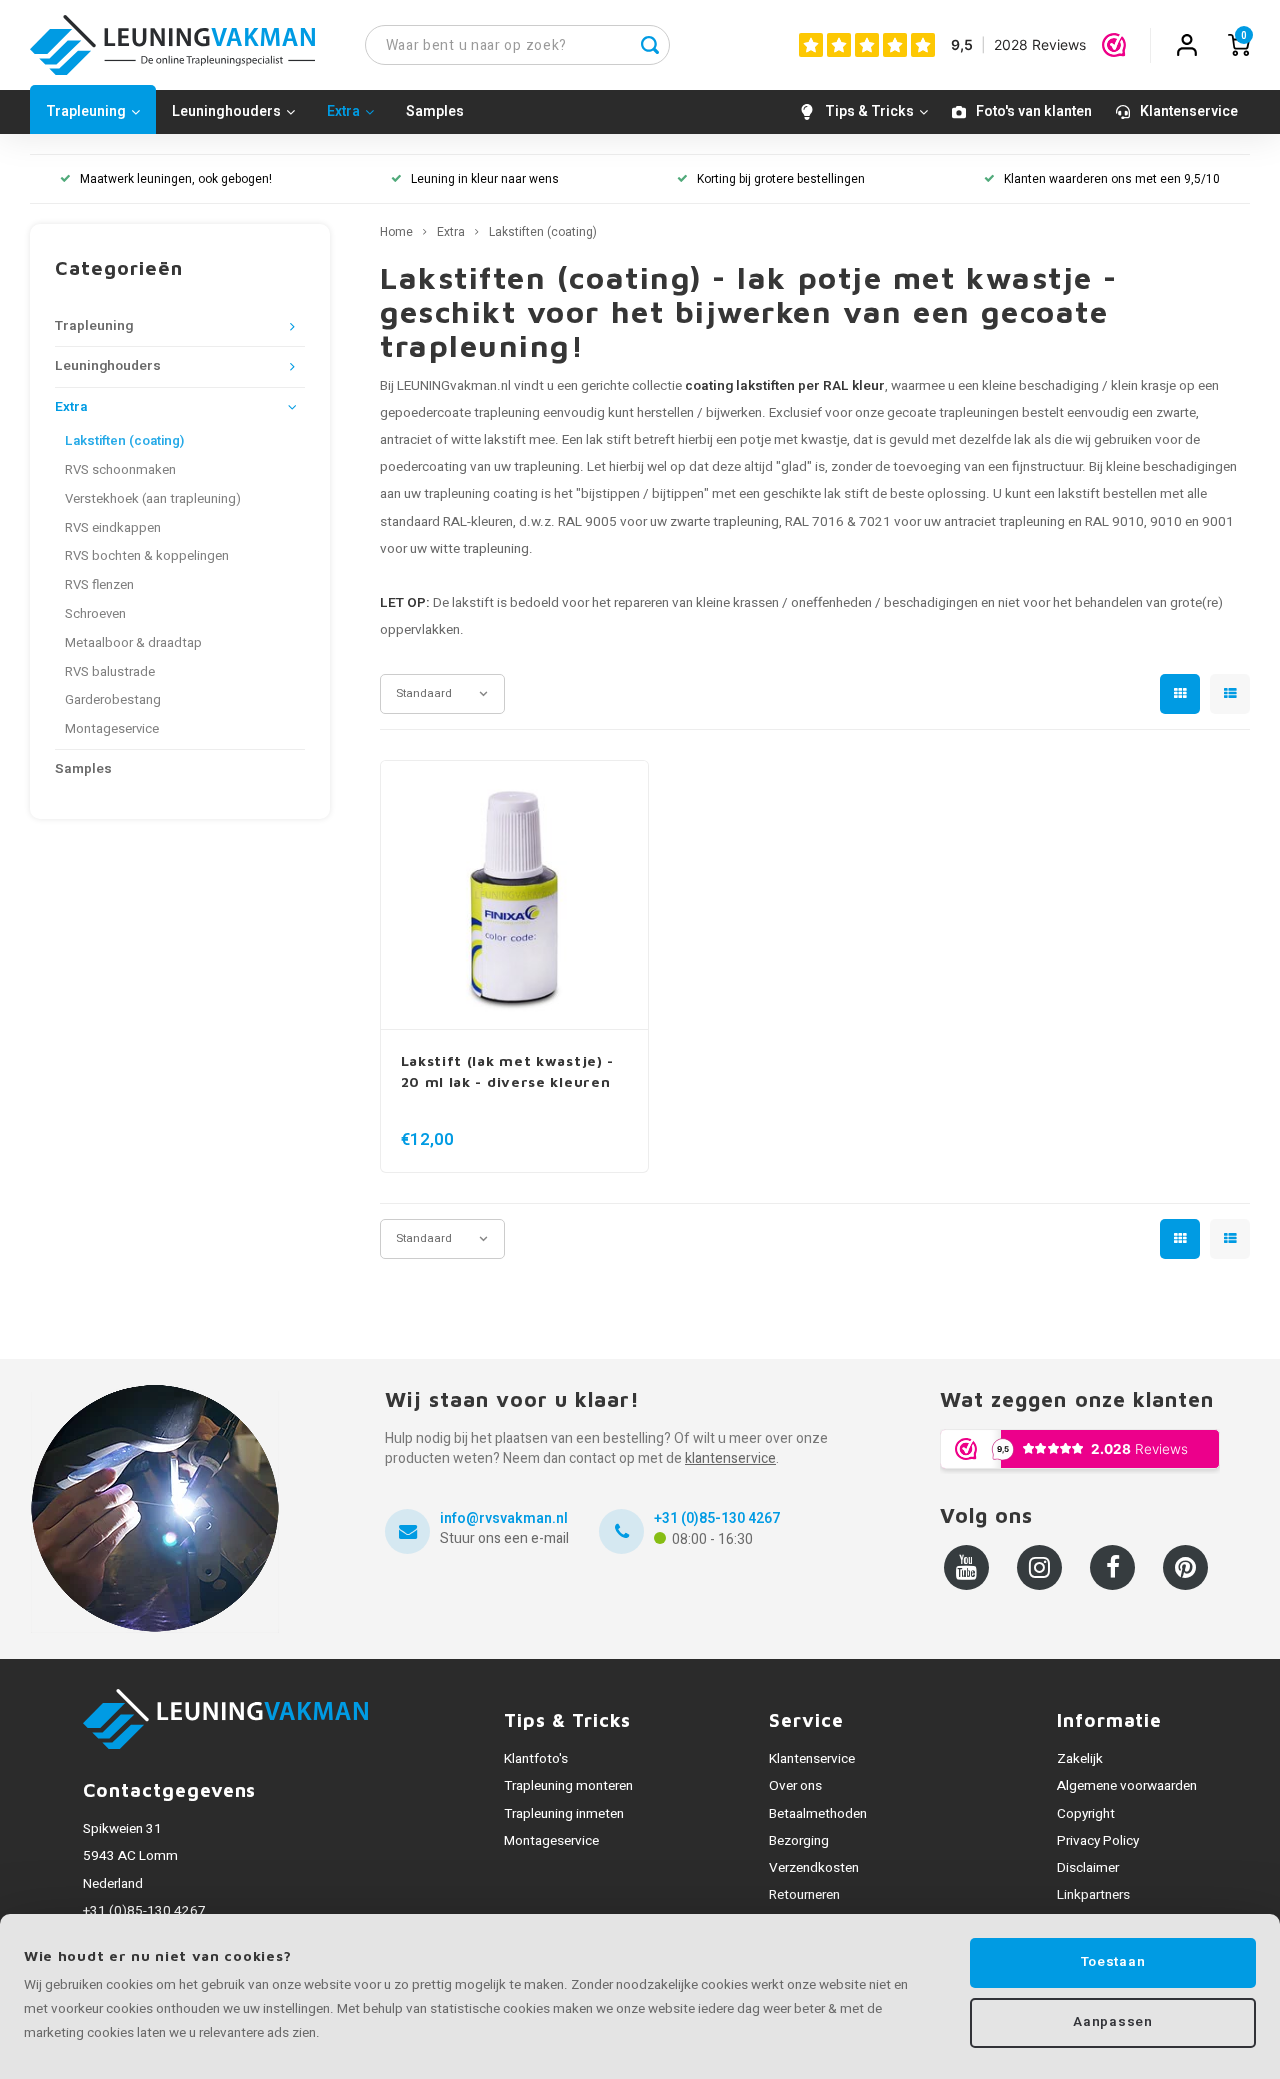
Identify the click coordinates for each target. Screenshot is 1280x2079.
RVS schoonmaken (120, 470)
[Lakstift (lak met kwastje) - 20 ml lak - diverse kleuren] (515, 895)
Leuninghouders (226, 111)
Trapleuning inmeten (564, 1814)
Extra (343, 111)
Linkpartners (1093, 1895)
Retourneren (804, 1895)
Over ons (795, 1786)
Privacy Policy (1098, 1841)
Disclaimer (1088, 1868)
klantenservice (730, 1458)
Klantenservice (1189, 111)
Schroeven (95, 614)
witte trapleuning (479, 549)
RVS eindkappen (113, 528)
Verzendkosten (814, 1868)
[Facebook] (1112, 1567)
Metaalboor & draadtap (133, 643)
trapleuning (547, 467)
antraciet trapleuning (1004, 522)
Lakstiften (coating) (124, 441)
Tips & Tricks (869, 111)
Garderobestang (113, 700)
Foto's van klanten (1034, 111)
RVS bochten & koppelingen (147, 556)
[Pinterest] (1185, 1567)
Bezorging (799, 1841)
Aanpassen (1112, 2022)
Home (396, 232)
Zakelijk (1080, 1759)
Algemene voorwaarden (1127, 1786)
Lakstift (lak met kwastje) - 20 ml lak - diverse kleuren (508, 1071)
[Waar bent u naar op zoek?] (650, 45)
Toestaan (1113, 1962)
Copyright (1086, 1814)
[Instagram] (1039, 1567)
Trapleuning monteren (568, 1786)
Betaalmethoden (818, 1814)
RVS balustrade (110, 672)
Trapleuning (86, 111)
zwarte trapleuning (724, 522)
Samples (435, 111)
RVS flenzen (99, 585)
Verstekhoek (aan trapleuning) (153, 499)
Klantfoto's (536, 1759)
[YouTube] (966, 1567)
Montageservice (112, 729)
